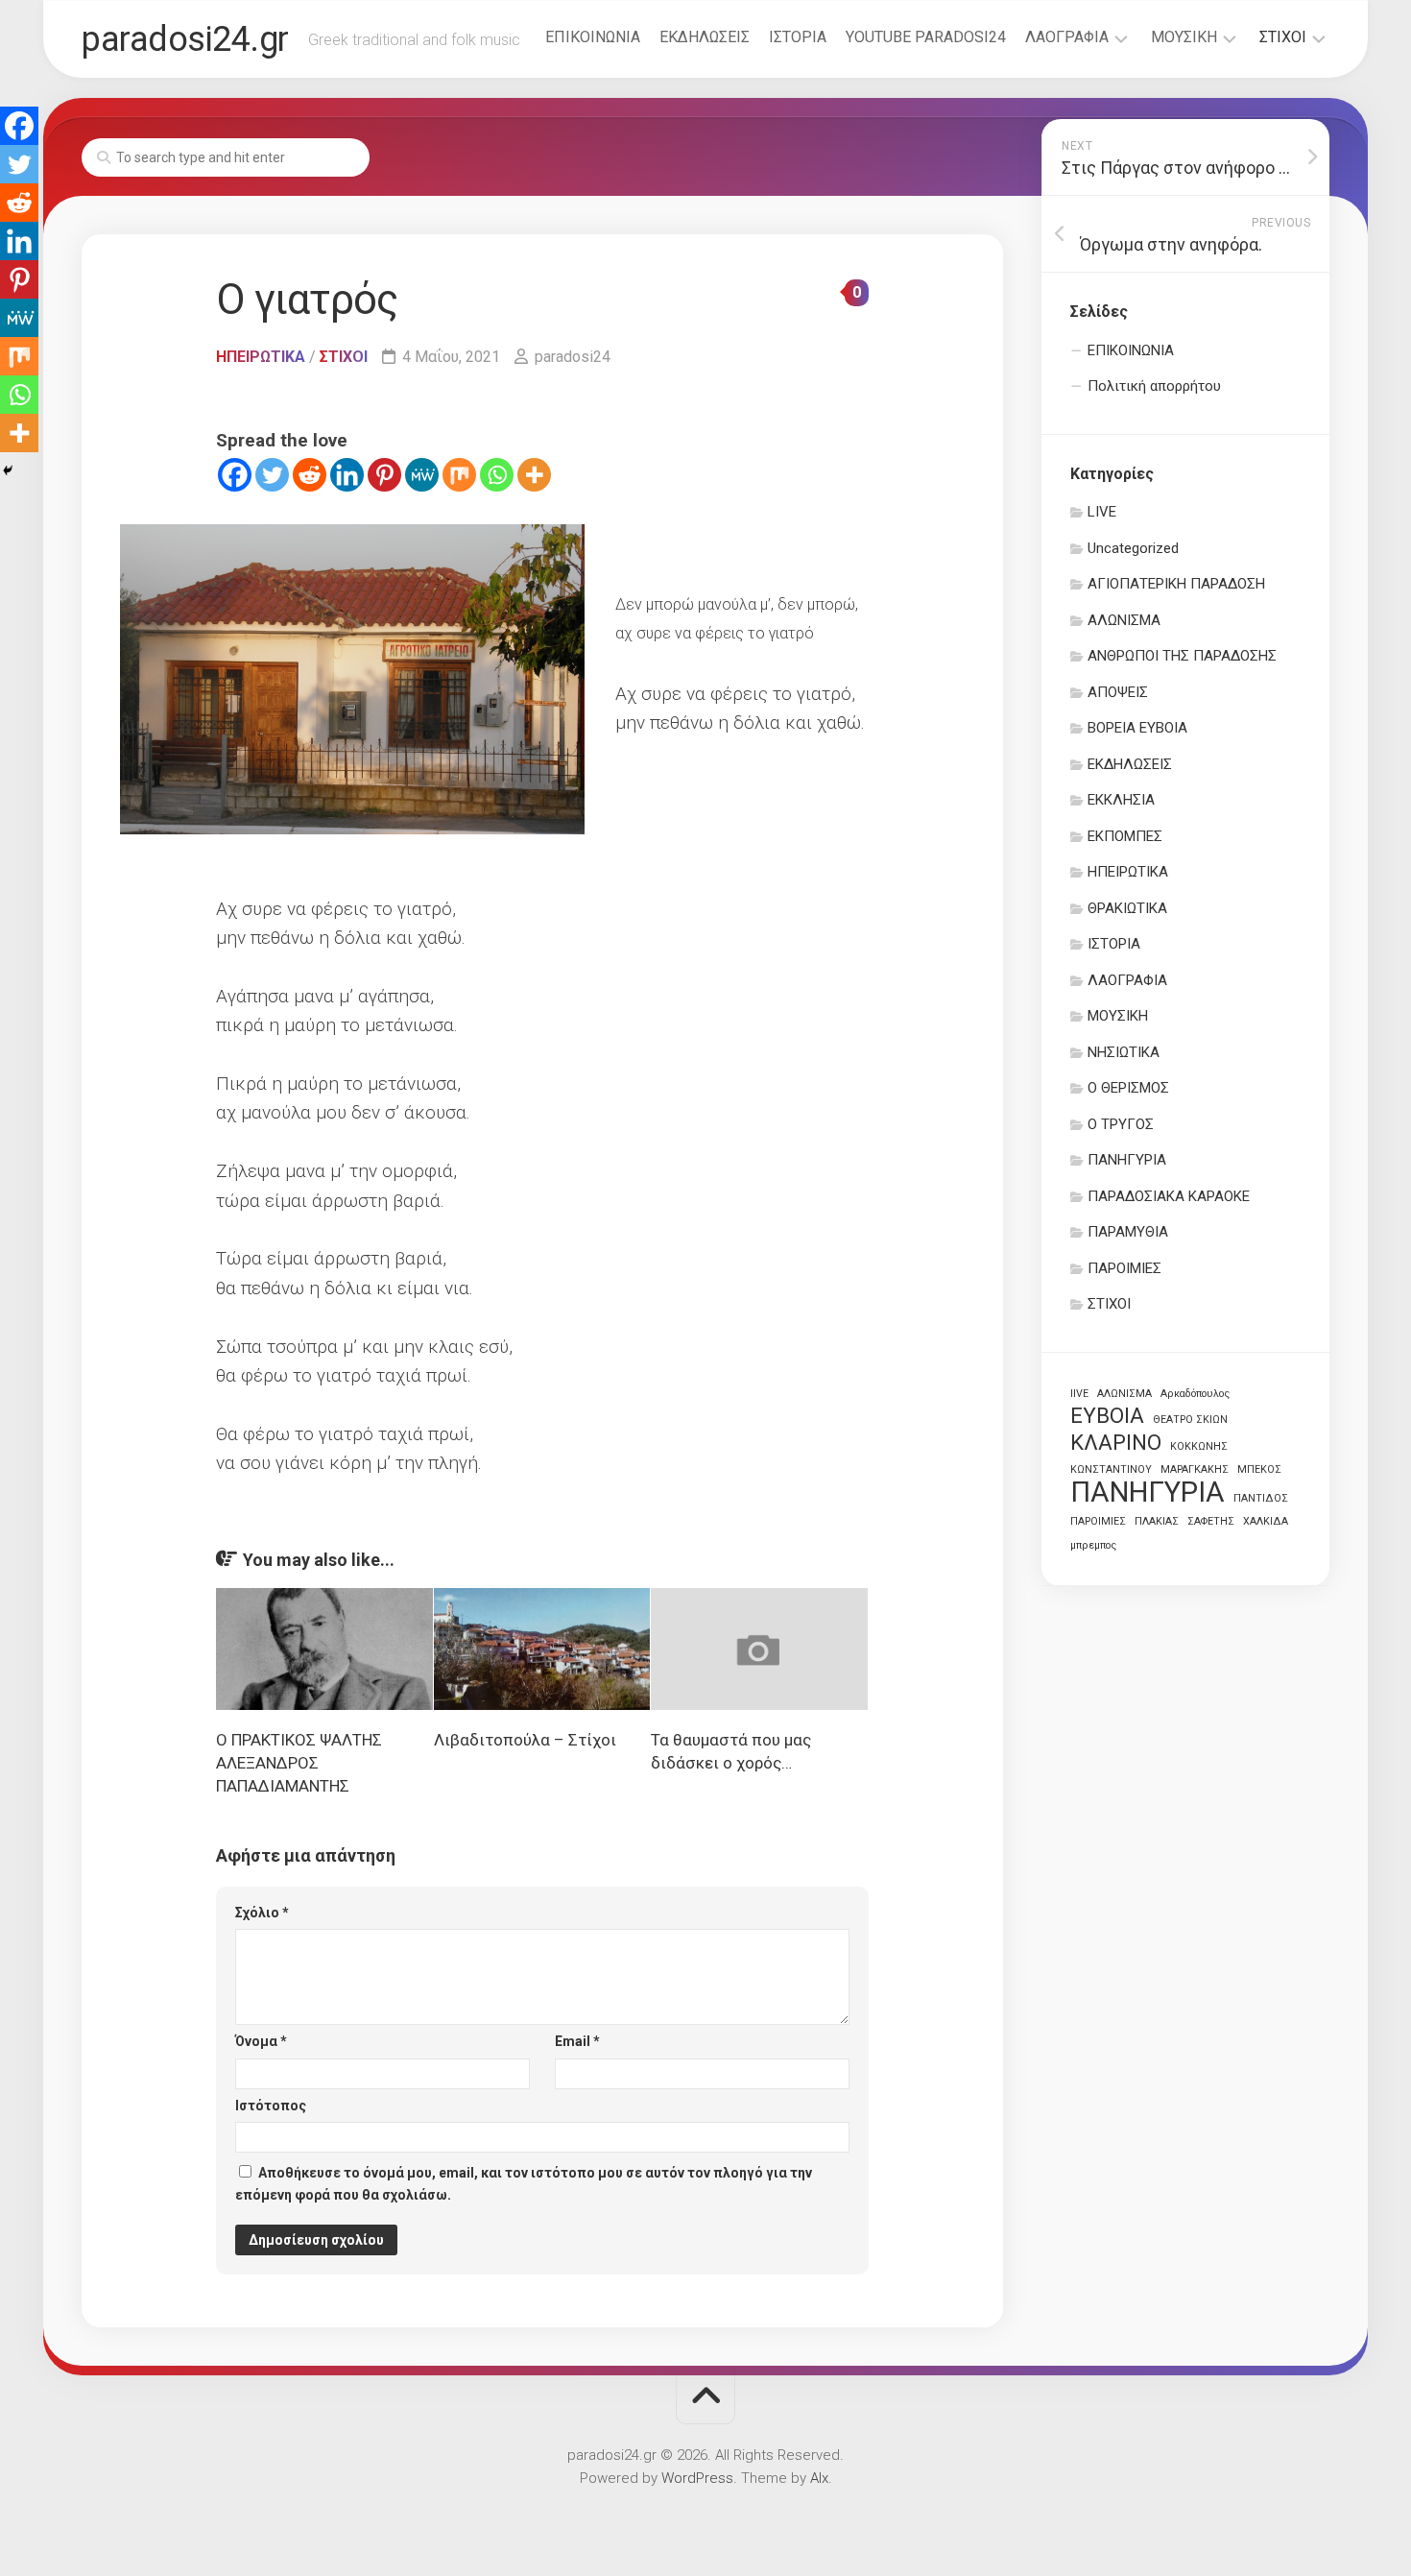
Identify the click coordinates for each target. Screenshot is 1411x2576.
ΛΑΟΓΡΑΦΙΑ (1067, 37)
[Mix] (459, 475)
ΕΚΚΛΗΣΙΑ (1121, 800)
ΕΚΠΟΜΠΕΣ (1125, 836)
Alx (819, 2478)
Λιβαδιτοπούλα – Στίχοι (525, 1740)
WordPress (697, 2478)
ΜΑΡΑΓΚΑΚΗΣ (1195, 1469)
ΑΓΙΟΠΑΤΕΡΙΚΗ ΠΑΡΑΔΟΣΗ (1176, 584)
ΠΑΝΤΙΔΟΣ (1261, 1498)
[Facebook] (235, 475)
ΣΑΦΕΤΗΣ (1211, 1521)
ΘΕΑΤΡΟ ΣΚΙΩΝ (1190, 1420)
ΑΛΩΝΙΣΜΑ (1124, 620)
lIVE (1079, 1394)
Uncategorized (1133, 548)
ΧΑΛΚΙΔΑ (1266, 1521)
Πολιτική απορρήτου (1154, 386)
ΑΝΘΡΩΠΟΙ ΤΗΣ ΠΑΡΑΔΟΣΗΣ (1182, 656)
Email (577, 2041)
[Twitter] (272, 475)
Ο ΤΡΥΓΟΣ (1121, 1124)
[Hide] (8, 470)
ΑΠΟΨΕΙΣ (1118, 692)
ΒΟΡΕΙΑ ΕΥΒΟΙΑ (1137, 728)
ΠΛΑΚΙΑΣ (1157, 1521)
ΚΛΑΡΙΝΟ (1116, 1443)
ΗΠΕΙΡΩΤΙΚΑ (261, 357)
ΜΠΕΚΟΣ (1259, 1469)
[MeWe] (422, 475)
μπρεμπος (1093, 1545)
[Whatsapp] (497, 475)
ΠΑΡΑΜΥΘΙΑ (1128, 1232)
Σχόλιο (262, 1913)
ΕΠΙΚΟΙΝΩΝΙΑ (593, 37)
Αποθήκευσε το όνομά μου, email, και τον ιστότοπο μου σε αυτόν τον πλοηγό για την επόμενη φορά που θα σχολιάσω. (524, 2184)
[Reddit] (310, 475)
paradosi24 (573, 357)
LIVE (1102, 512)
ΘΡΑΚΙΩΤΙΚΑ (1127, 908)
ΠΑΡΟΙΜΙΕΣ (1124, 1268)
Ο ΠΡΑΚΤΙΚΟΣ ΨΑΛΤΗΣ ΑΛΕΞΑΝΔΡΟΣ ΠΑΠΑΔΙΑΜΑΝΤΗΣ (299, 1763)
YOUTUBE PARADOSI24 (926, 37)
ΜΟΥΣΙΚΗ (1184, 37)
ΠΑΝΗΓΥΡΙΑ (1127, 1160)
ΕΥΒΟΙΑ (1107, 1416)
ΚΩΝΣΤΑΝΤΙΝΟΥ (1111, 1469)
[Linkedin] (347, 475)
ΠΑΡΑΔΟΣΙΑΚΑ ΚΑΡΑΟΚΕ (1169, 1196)
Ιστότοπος (271, 2106)
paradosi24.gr (185, 39)
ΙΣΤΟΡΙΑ (798, 37)
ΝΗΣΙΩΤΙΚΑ (1124, 1052)
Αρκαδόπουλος (1195, 1394)
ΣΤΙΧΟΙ (1283, 37)
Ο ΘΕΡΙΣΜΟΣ (1128, 1088)
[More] (534, 475)
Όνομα (261, 2041)
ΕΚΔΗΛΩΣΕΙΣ (705, 37)
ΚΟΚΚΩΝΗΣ (1199, 1446)
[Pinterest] (384, 475)
